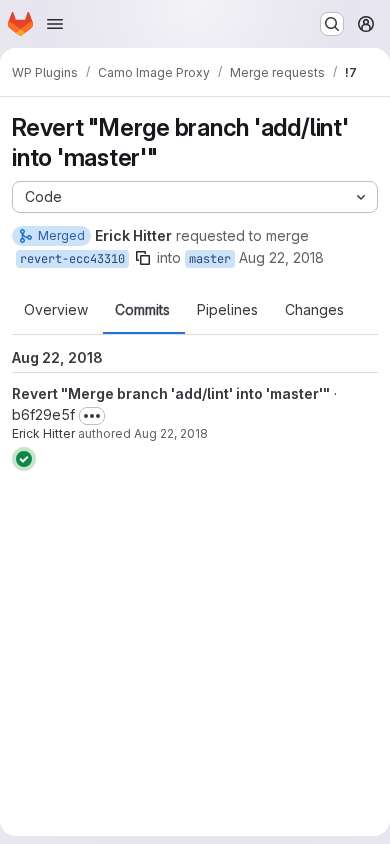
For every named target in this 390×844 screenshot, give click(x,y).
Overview (56, 310)
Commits (142, 310)
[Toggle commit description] (92, 416)
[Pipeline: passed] (24, 459)
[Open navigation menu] (55, 24)
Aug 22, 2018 (281, 257)
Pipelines (227, 310)
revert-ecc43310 (72, 259)
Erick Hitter (43, 433)
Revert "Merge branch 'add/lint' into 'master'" (171, 393)
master (210, 259)
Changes (314, 310)
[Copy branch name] (143, 258)
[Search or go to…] (332, 24)
